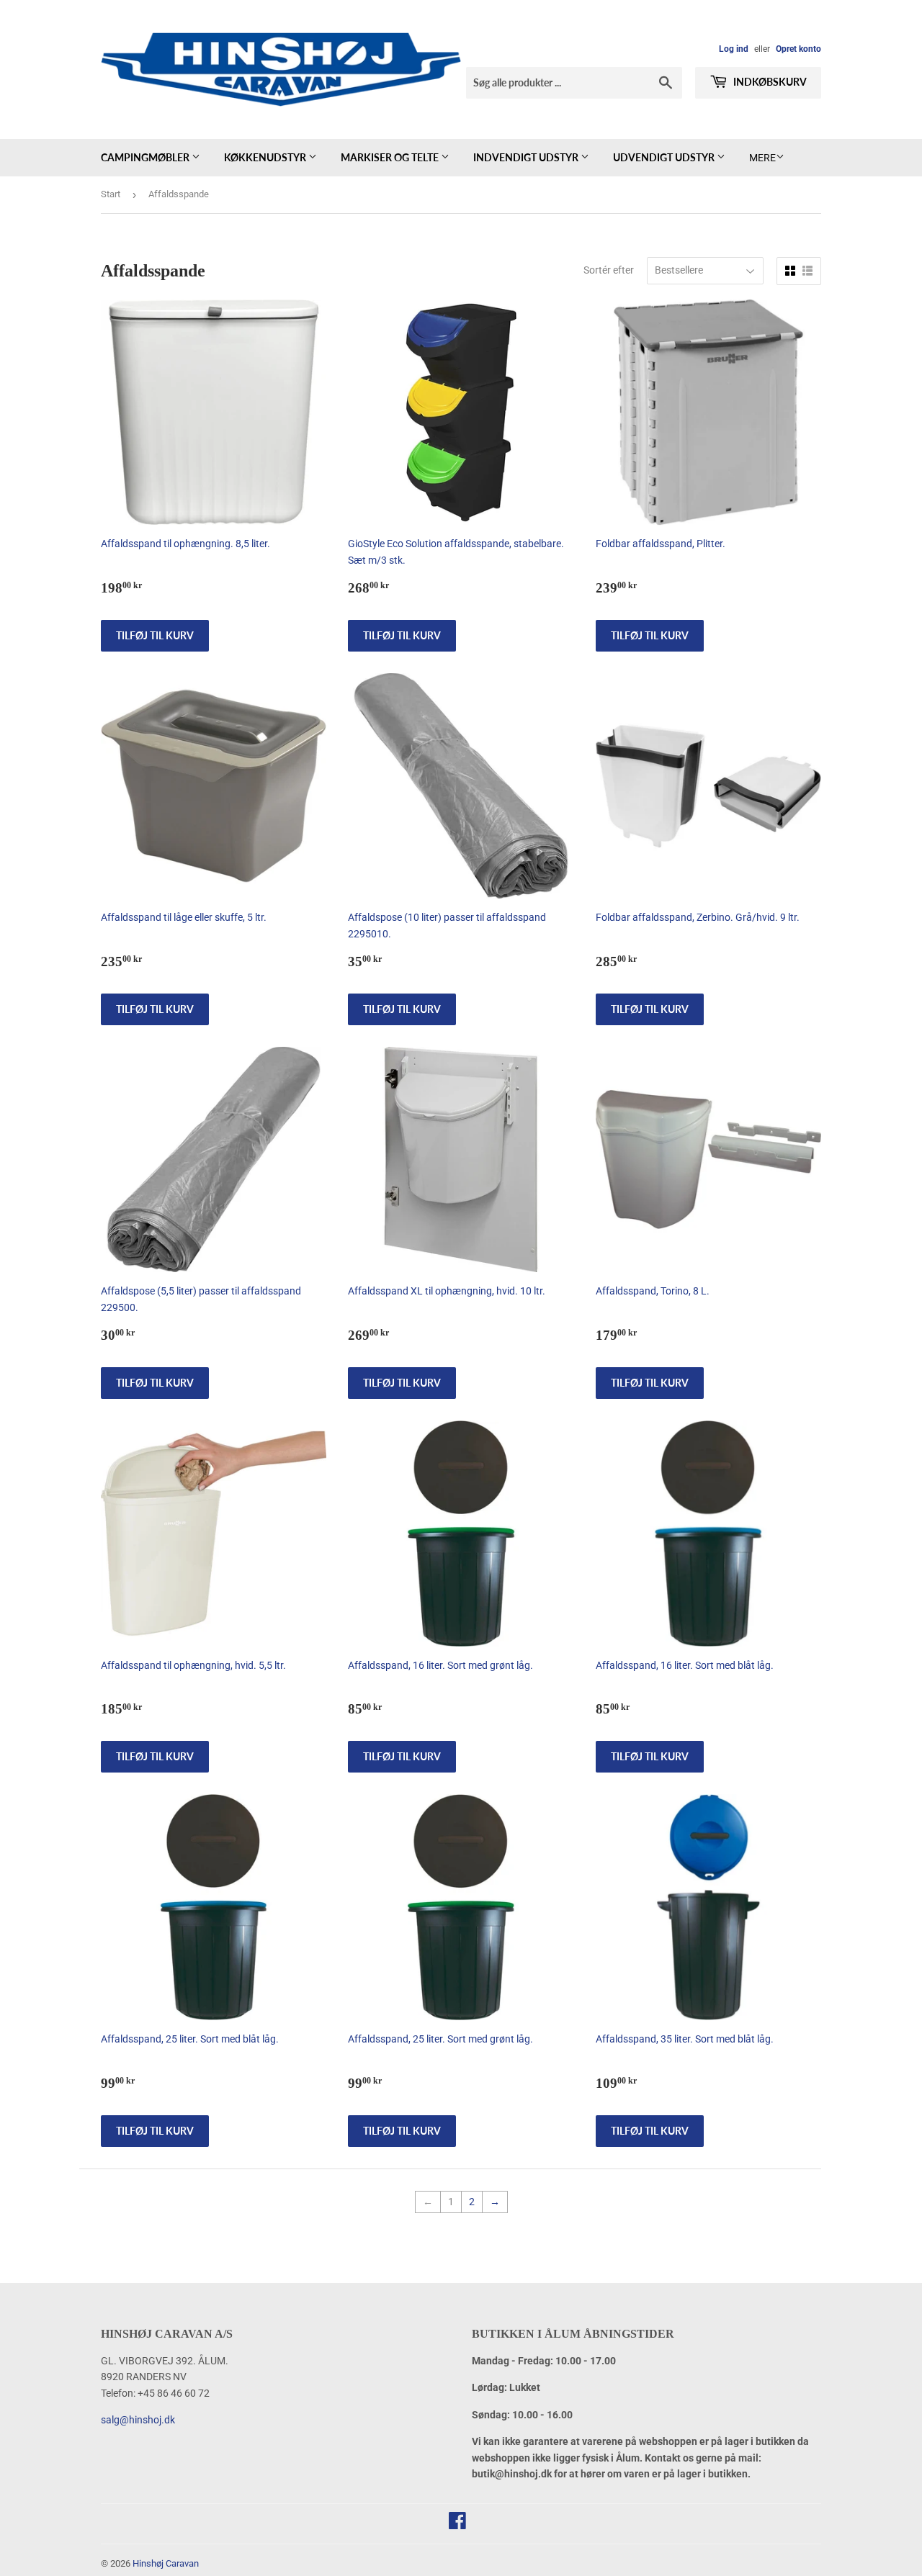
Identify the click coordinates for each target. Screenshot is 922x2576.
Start (111, 194)
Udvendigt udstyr (665, 157)
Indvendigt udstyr (527, 157)
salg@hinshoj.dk (138, 2420)
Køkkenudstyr (266, 157)
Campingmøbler (146, 157)
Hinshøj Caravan (166, 2563)
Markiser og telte (391, 157)
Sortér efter (609, 270)
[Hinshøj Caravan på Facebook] (457, 2524)
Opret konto (798, 49)
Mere (762, 158)
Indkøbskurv (769, 82)
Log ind (734, 49)
